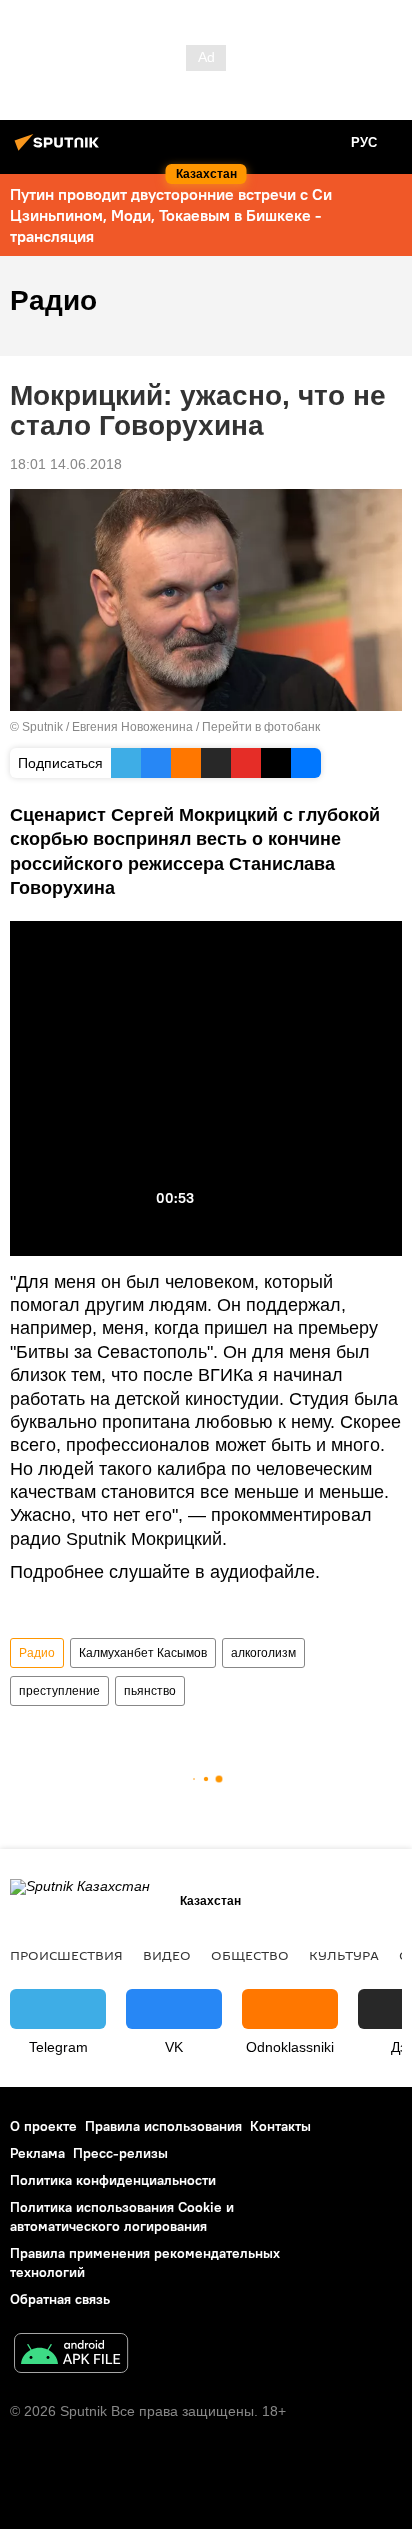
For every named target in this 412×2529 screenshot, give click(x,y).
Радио (37, 1653)
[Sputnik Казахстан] (60, 150)
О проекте (43, 2126)
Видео (167, 1955)
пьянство (150, 1691)
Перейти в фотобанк (261, 727)
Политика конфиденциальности (113, 2180)
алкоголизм (263, 1653)
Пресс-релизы (120, 2153)
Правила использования (163, 2126)
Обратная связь (60, 2299)
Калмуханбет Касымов (143, 1653)
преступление (59, 1691)
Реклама (37, 2153)
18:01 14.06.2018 (66, 464)
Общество (250, 1955)
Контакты (280, 2126)
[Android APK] (71, 2355)
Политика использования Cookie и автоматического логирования (122, 2216)
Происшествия (66, 1955)
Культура (344, 1955)
